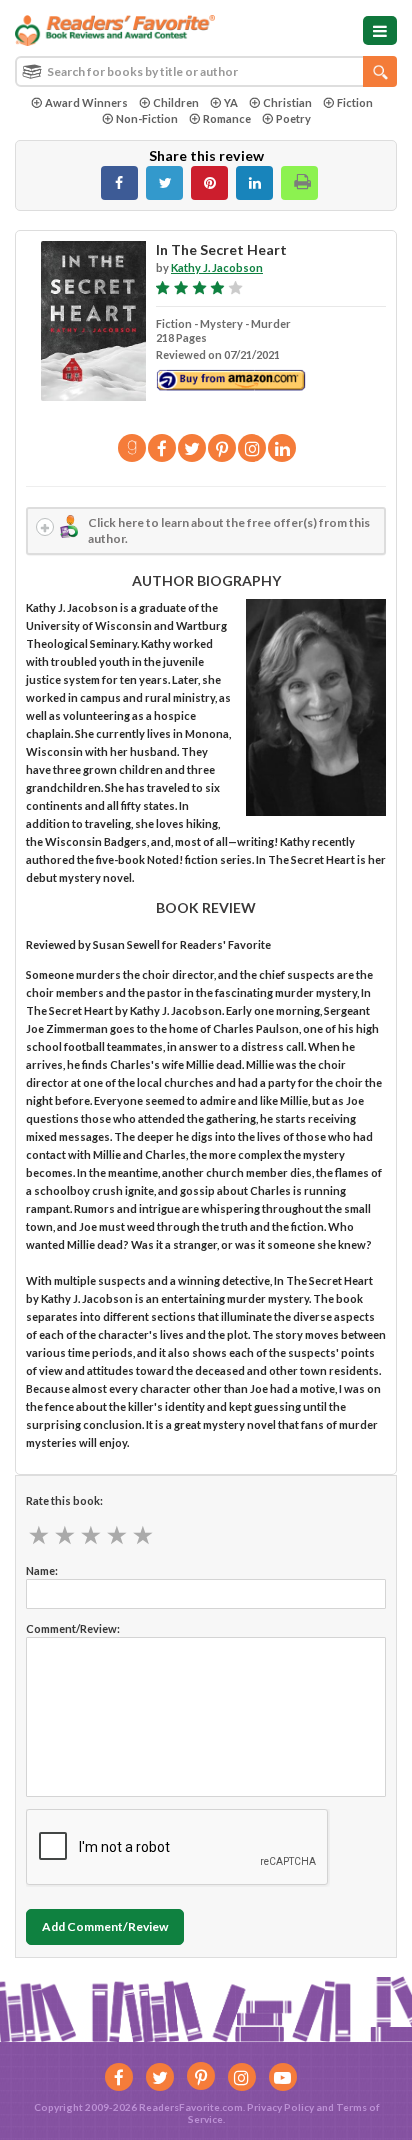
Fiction (355, 102)
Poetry (293, 118)
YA (231, 102)
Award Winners (86, 102)
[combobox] (206, 71)
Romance (227, 118)
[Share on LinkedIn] (254, 183)
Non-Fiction (147, 118)
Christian (287, 102)
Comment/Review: (73, 1628)
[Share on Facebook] (119, 183)
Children (176, 102)
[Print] (299, 183)
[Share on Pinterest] (209, 183)
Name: (42, 1570)
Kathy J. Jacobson (217, 267)
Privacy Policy (280, 2107)
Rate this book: (64, 1500)
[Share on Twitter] (164, 183)
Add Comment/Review (105, 1926)
